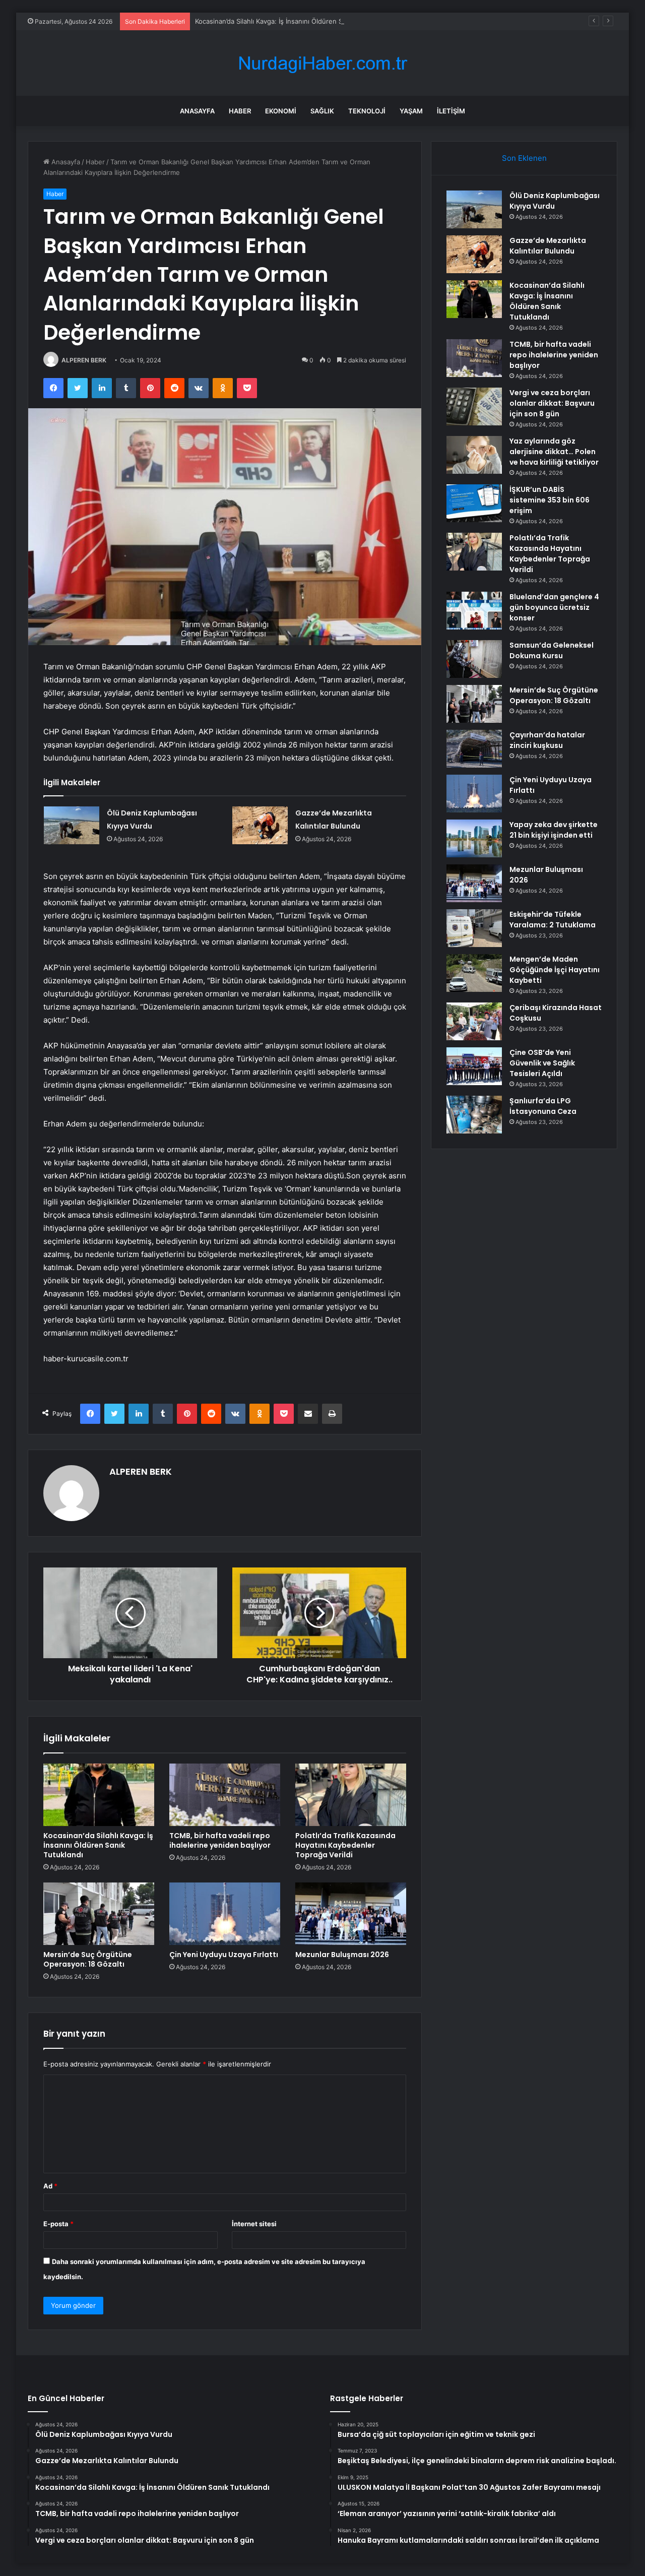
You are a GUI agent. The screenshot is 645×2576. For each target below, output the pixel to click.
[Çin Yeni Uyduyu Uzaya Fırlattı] (225, 1914)
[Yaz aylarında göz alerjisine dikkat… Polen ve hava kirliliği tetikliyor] (474, 455)
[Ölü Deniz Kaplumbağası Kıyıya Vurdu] (72, 825)
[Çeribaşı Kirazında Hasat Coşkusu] (474, 1021)
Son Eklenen (524, 158)
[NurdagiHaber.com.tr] (322, 63)
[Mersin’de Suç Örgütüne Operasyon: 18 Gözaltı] (99, 1914)
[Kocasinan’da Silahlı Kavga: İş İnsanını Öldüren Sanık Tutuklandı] (99, 1795)
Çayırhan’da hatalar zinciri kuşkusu (547, 740)
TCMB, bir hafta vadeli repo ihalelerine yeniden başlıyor (220, 1840)
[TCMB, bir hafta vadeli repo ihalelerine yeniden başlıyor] (225, 1795)
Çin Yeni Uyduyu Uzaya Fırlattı (224, 1955)
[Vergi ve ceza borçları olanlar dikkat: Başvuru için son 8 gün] (474, 406)
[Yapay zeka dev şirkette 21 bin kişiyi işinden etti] (474, 838)
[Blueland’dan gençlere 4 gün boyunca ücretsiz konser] (474, 611)
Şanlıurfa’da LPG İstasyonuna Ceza (543, 1106)
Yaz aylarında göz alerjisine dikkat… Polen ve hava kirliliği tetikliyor (554, 452)
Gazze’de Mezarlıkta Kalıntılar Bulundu (548, 246)
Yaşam (411, 111)
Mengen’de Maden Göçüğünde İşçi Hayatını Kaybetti (555, 970)
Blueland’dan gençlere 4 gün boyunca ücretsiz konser (554, 607)
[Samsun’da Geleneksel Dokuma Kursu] (474, 659)
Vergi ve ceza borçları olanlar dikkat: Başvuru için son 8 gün (552, 403)
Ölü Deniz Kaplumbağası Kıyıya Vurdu (555, 201)
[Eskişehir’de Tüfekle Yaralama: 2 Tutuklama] (474, 928)
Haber (240, 111)
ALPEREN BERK (84, 360)
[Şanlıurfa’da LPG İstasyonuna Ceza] (474, 1115)
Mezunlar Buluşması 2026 (342, 1955)
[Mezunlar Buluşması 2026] (351, 1914)
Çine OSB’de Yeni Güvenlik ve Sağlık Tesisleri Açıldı (542, 1063)
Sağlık (322, 111)
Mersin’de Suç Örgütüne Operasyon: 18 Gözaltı (88, 1959)
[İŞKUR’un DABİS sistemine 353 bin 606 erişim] (474, 503)
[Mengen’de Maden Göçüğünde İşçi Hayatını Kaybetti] (474, 973)
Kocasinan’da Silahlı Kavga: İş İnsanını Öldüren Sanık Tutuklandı (292, 21)
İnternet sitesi (254, 2224)
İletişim (451, 111)
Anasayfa (197, 111)
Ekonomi (281, 111)
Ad (50, 2186)
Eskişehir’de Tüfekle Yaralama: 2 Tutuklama (553, 920)
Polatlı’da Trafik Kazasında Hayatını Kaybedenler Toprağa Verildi (345, 1845)
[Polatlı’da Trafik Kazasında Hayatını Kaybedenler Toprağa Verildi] (351, 1795)
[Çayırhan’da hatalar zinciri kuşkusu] (474, 749)
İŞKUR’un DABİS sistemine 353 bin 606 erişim (550, 500)
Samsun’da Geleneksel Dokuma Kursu (552, 650)
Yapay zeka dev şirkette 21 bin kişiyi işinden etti (554, 830)
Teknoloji (367, 111)
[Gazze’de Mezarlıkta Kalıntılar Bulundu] (260, 825)
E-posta (58, 2224)
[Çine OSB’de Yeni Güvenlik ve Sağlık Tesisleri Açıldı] (474, 1066)
